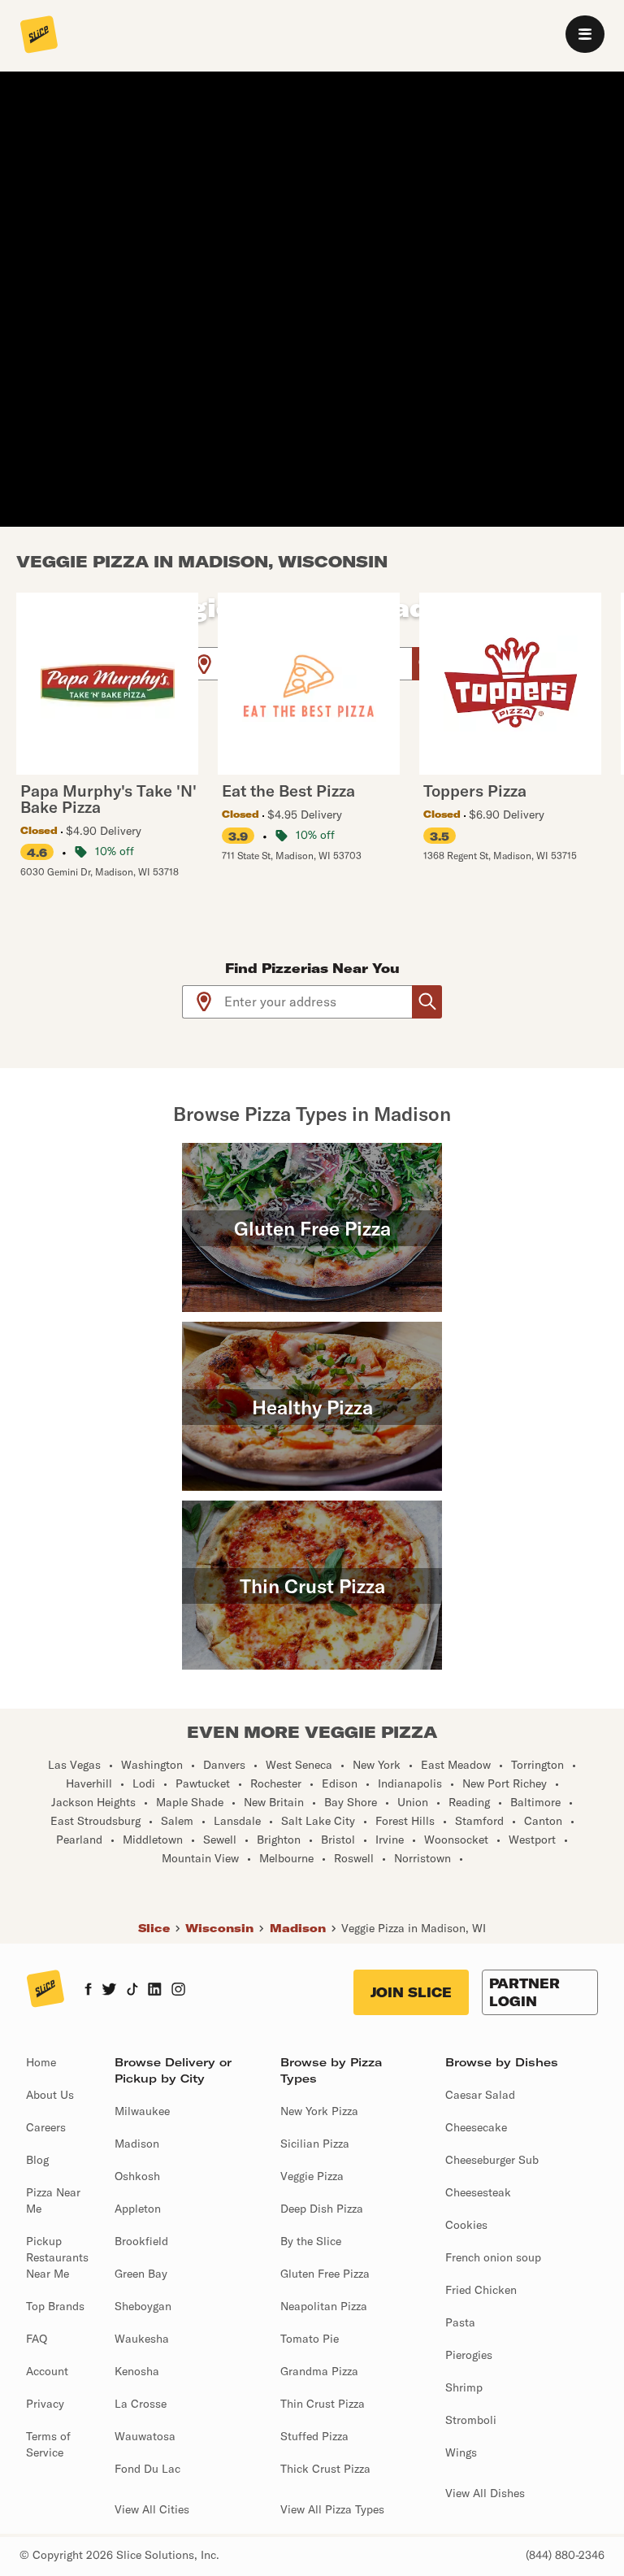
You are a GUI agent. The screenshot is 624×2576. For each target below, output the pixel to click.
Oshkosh (137, 2176)
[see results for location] (204, 664)
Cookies (466, 2225)
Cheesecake (476, 2127)
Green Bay (141, 2274)
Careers (46, 2127)
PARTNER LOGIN (524, 1992)
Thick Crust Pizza (325, 2469)
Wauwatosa (145, 2436)
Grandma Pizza (319, 2371)
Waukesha (142, 2339)
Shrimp (464, 2387)
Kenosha (137, 2371)
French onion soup (493, 2257)
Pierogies (469, 2355)
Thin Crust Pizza (323, 2404)
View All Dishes (485, 2493)
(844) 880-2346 (565, 2555)
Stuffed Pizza (314, 2436)
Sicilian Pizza (315, 2144)
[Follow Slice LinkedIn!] (155, 1991)
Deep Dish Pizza (322, 2209)
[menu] (585, 34)
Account (47, 2371)
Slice (154, 1928)
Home (41, 2062)
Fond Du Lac (147, 2469)
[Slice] (39, 36)
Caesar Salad (480, 2095)
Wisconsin (219, 1928)
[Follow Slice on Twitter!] (109, 1991)
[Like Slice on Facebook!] (88, 1991)
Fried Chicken (481, 2290)
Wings (461, 2452)
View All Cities (152, 2509)
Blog (37, 2160)
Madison (298, 1928)
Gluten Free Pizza (325, 2274)
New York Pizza (319, 2111)
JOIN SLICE (411, 1992)
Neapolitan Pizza (324, 2306)
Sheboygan (143, 2306)
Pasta (460, 2322)
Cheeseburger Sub (492, 2160)
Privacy (45, 2404)
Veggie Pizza (312, 2176)
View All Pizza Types (332, 2509)
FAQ (37, 2339)
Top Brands (55, 2306)
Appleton (138, 2209)
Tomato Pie (310, 2339)
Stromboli (471, 2420)
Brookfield (141, 2241)
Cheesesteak (478, 2192)
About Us (50, 2095)
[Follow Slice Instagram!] (179, 1991)
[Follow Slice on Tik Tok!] (132, 1991)
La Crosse (141, 2404)
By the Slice (311, 2241)
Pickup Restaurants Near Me (57, 2257)
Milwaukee (142, 2111)
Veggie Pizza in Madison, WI (414, 1928)
